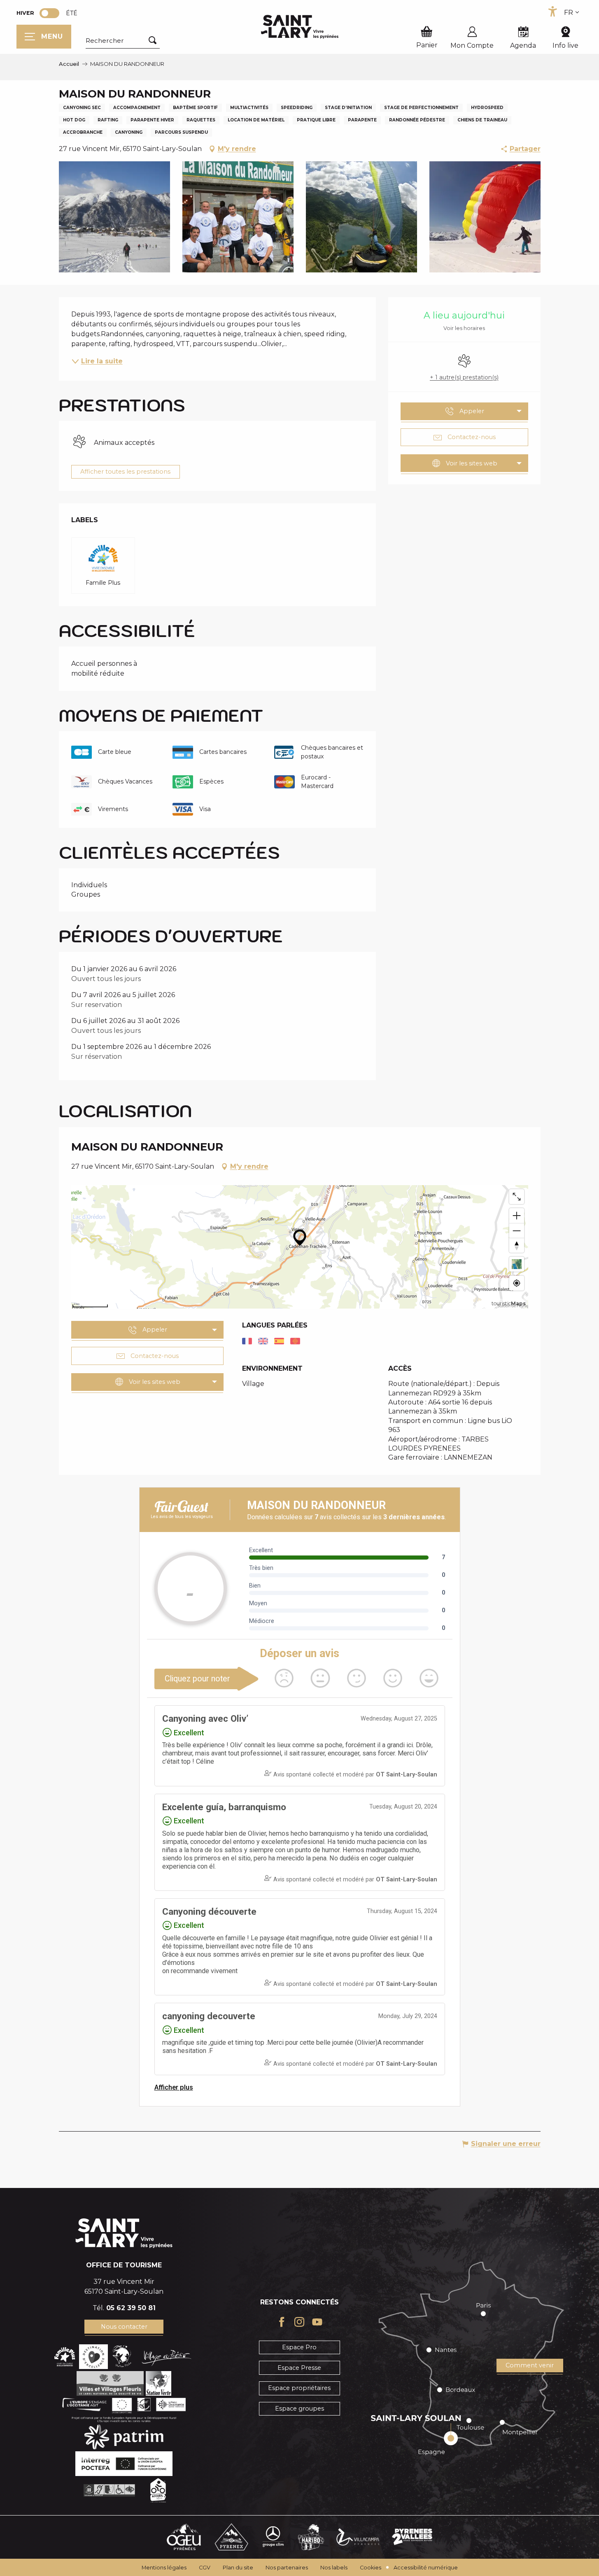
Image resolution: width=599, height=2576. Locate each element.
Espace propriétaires (299, 2388)
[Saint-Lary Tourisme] (300, 27)
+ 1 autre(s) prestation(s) (464, 377)
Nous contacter (124, 2327)
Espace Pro (299, 2347)
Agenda (523, 45)
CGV (205, 2568)
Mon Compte (472, 45)
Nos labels (334, 2568)
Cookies (371, 2568)
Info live (565, 45)
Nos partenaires (287, 2568)
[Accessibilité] (552, 12)
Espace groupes (299, 2409)
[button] (123, 41)
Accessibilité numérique (426, 2568)
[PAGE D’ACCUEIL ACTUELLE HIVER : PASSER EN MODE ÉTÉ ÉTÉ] (49, 13)
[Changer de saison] (52, 13)
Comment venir (530, 2365)
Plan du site (238, 2568)
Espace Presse (299, 2368)
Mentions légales (164, 2568)
